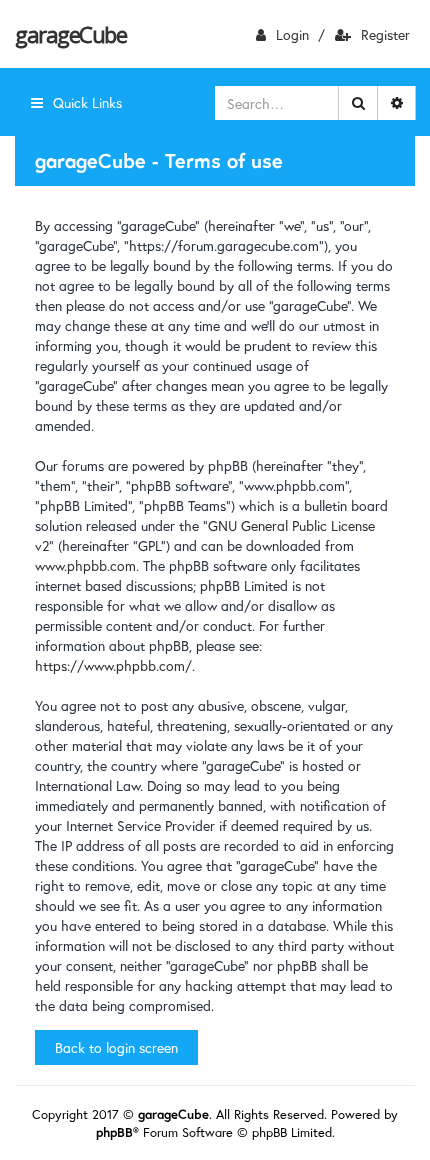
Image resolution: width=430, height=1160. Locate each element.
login (292, 34)
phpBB (114, 1132)
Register (385, 34)
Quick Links (87, 102)
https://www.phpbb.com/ (113, 665)
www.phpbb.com (85, 565)
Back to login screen (116, 1047)
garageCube (70, 34)
